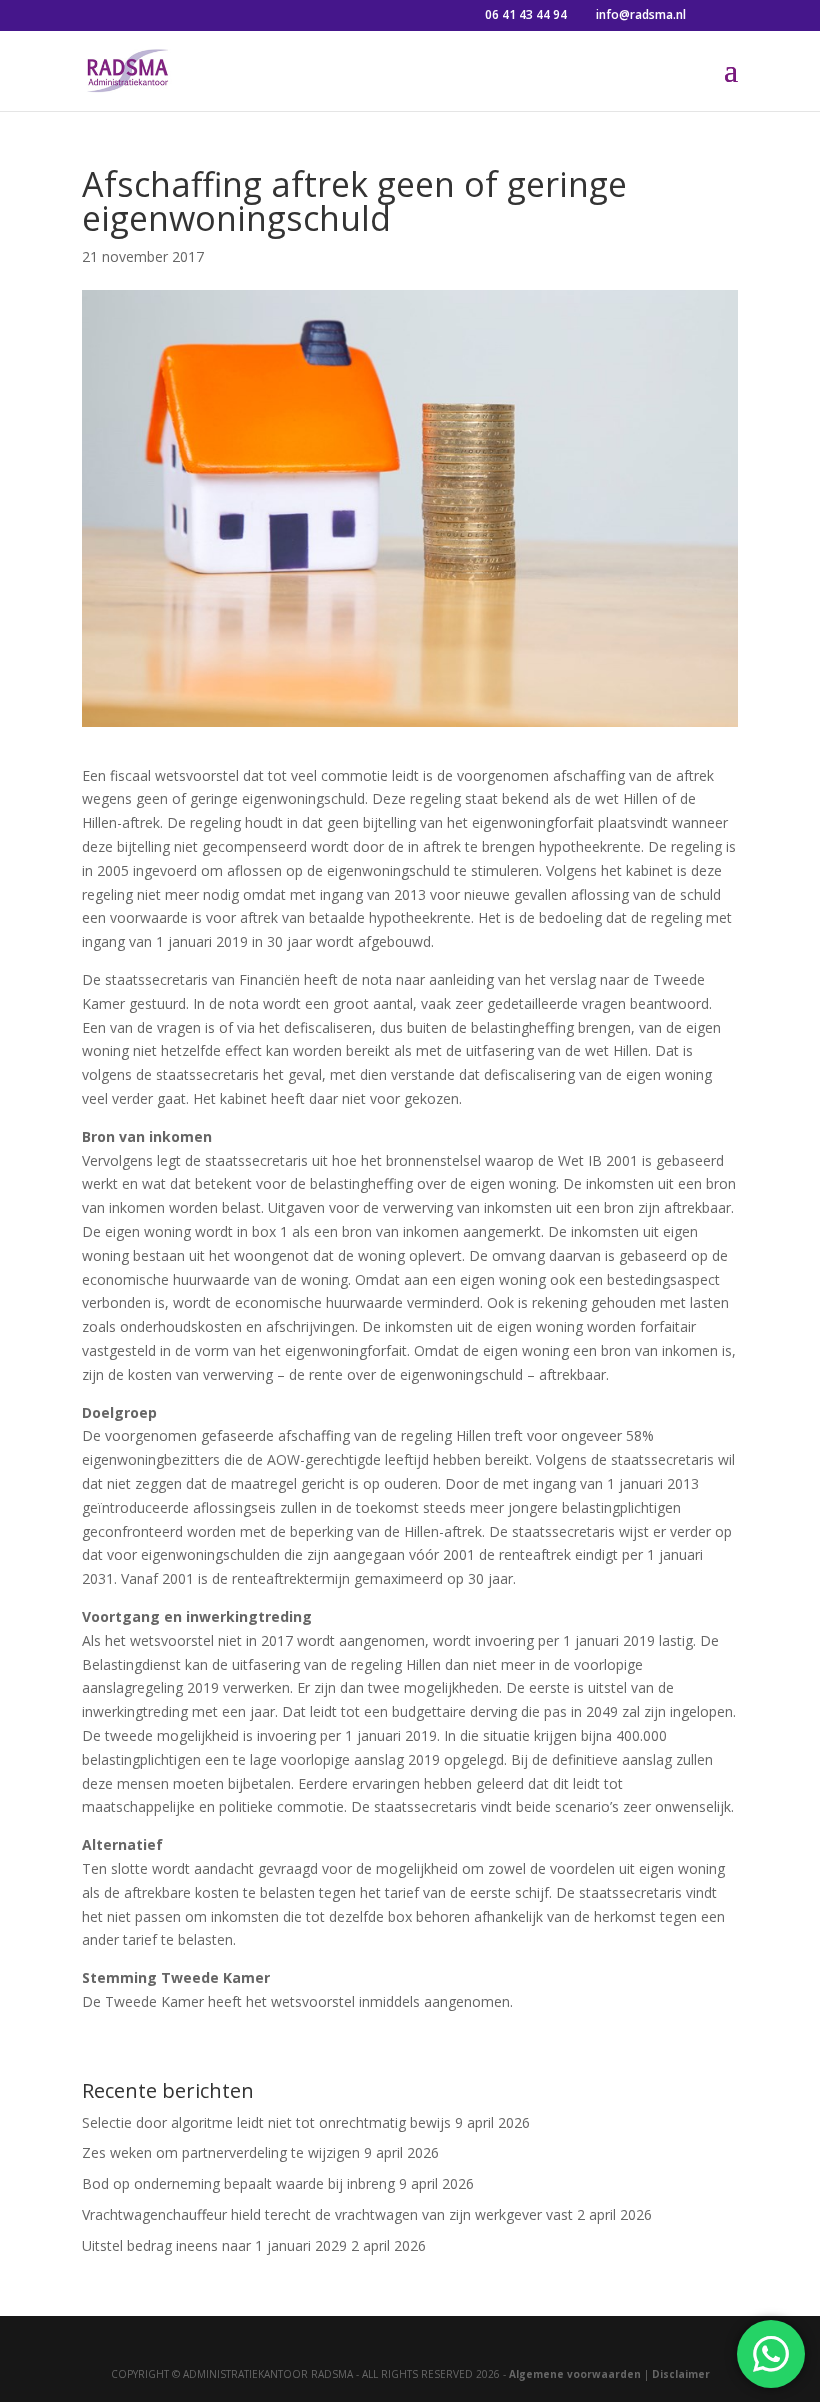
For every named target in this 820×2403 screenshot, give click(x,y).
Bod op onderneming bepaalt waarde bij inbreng (238, 2183)
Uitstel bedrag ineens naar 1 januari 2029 (214, 2245)
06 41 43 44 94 (526, 14)
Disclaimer (681, 2374)
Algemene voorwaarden (575, 2374)
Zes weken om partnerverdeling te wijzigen (221, 2152)
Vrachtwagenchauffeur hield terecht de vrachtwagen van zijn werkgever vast (327, 2214)
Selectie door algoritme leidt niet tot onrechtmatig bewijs (266, 2122)
